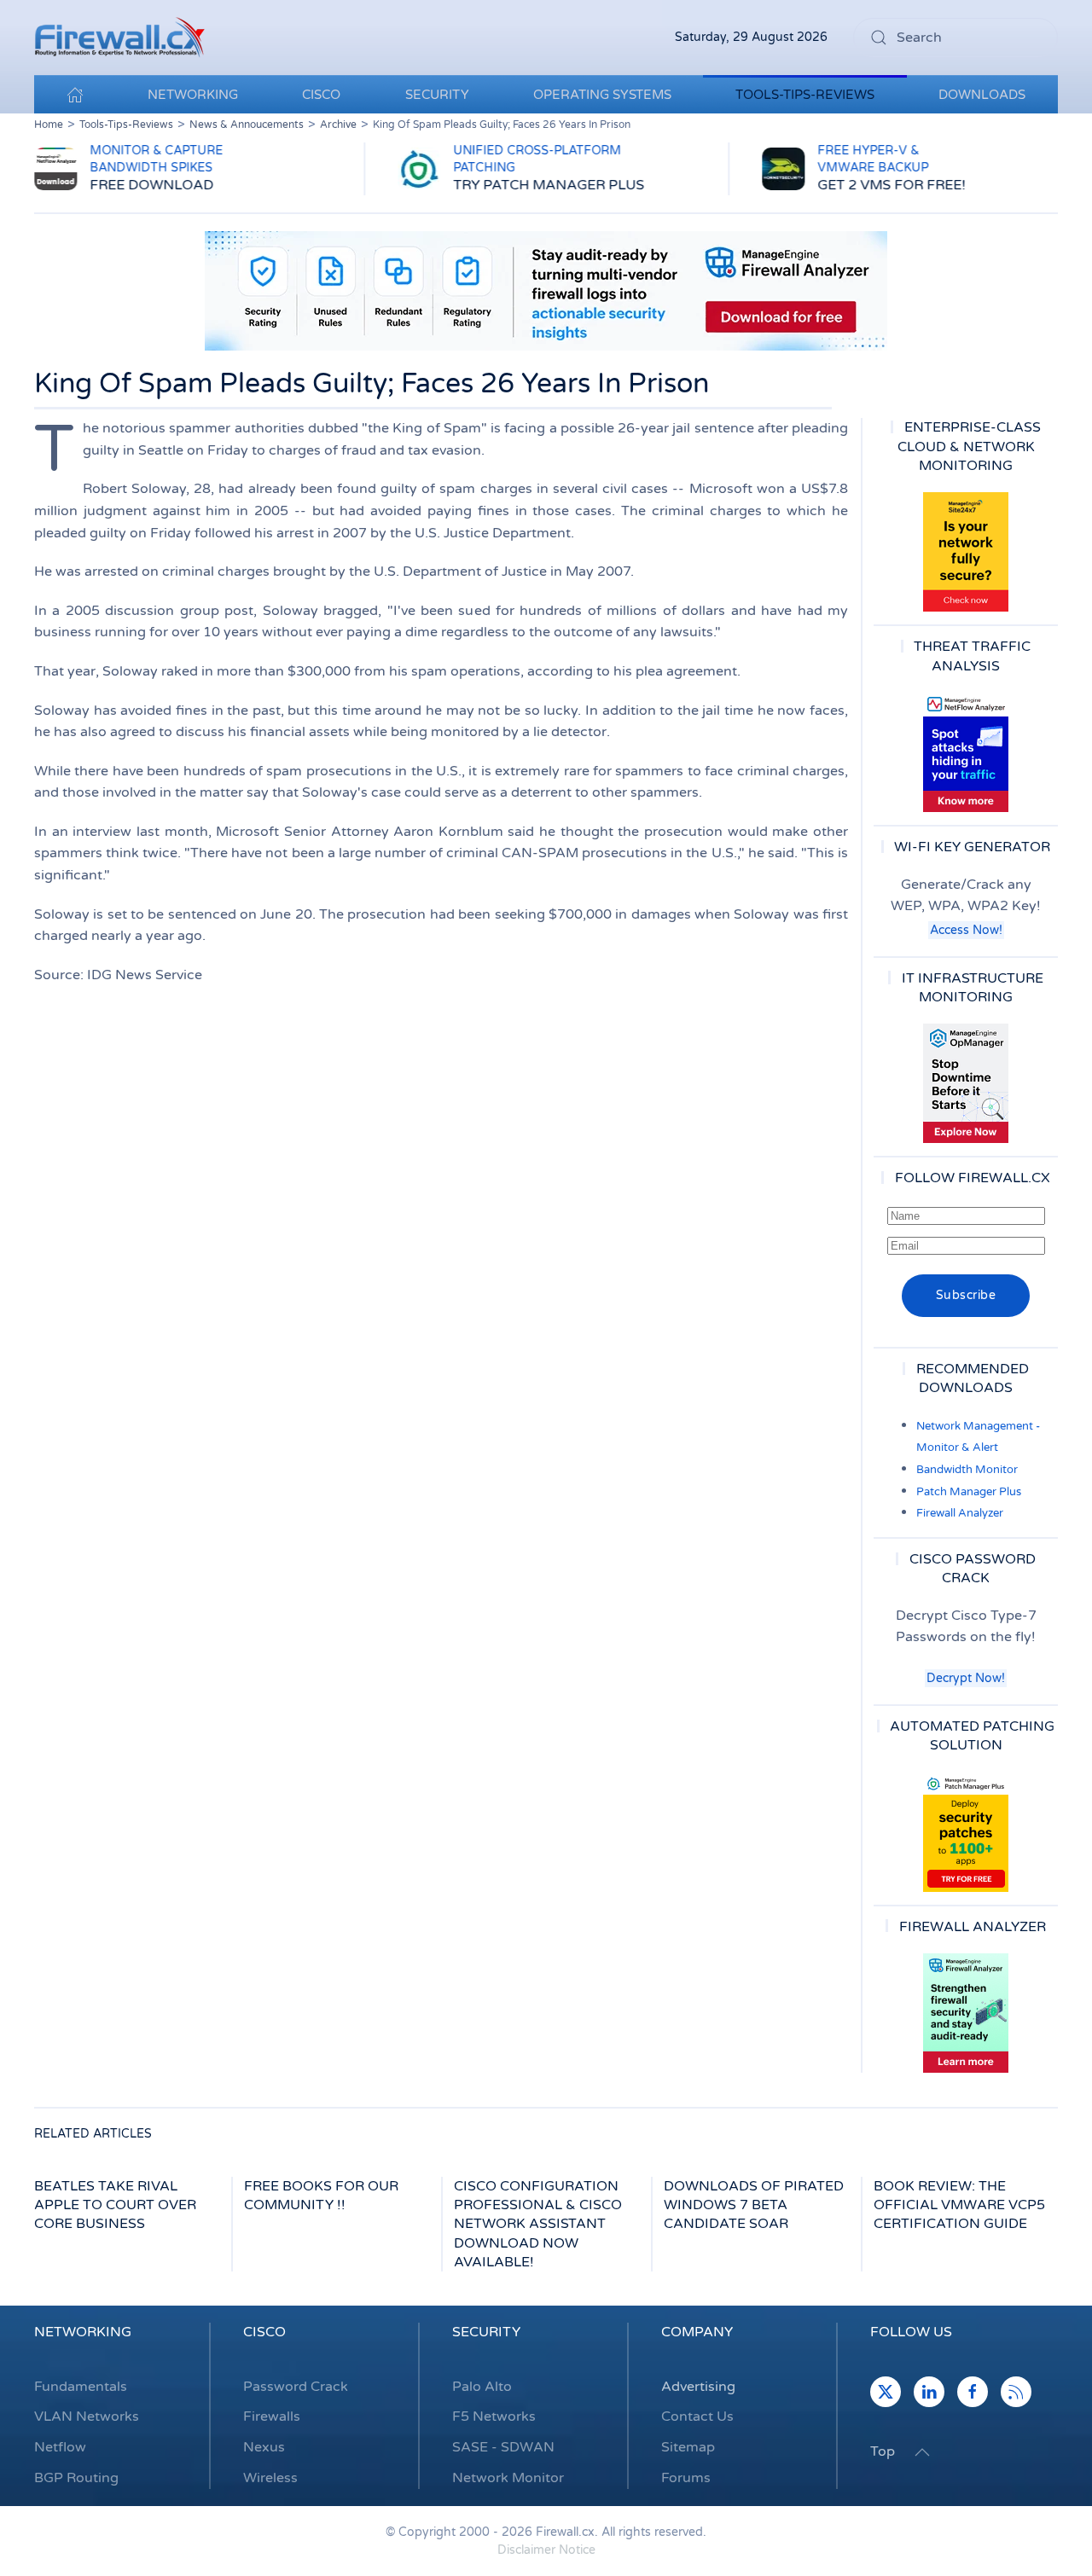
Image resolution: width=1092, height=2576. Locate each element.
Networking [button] (193, 95)
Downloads (982, 95)
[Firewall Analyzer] (966, 2013)
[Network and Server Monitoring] (966, 1083)
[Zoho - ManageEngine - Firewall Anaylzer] (546, 290)
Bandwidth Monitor (967, 1470)
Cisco (264, 2332)
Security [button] (437, 95)
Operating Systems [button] (602, 95)
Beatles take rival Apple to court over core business (115, 2205)
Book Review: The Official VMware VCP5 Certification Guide (959, 2205)
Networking (83, 2332)
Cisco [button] (321, 95)
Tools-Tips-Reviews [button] (805, 95)
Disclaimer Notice (546, 2550)
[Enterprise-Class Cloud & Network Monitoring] (966, 552)
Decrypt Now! (966, 1678)
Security (486, 2332)
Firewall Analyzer (960, 1513)
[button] (922, 2452)
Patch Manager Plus (969, 1492)
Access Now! (966, 930)
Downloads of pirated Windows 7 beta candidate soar (754, 2205)
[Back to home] (119, 38)
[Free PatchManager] (966, 1832)
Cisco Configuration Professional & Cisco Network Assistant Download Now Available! (538, 2225)
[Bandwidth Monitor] (966, 752)
